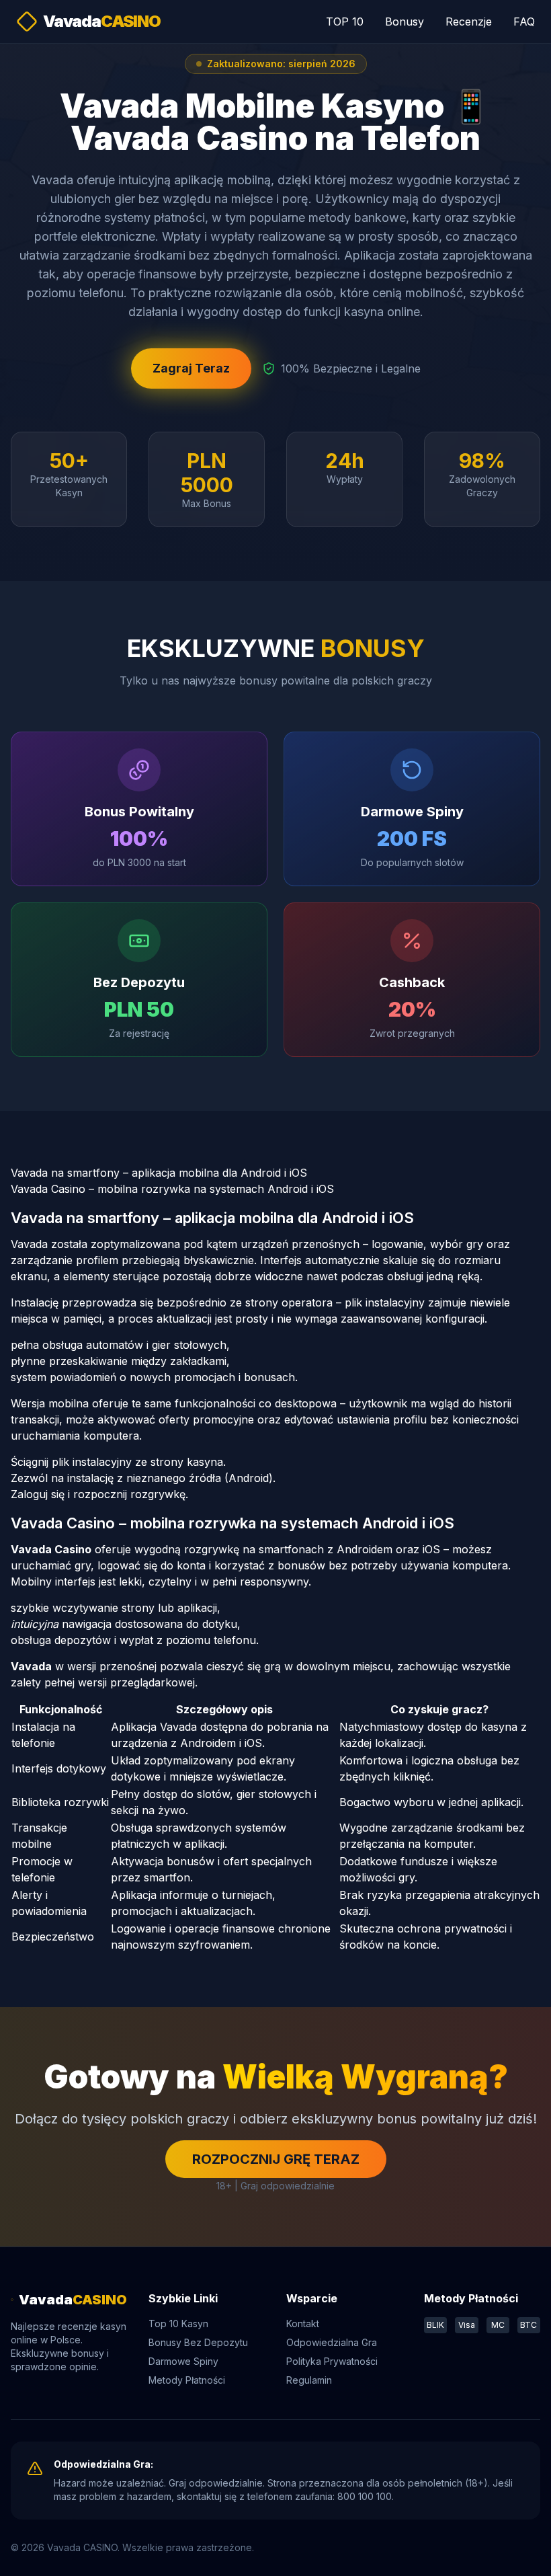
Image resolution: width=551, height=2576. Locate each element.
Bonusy (405, 22)
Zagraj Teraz (191, 368)
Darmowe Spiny (183, 2361)
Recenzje (469, 22)
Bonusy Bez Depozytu (198, 2342)
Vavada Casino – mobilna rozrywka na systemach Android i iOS (172, 1189)
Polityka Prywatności (332, 2361)
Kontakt (303, 2324)
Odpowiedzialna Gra (332, 2342)
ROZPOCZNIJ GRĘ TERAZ (276, 2159)
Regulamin (309, 2380)
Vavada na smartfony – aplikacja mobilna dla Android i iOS (159, 1173)
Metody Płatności (187, 2380)
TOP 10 (345, 22)
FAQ (524, 22)
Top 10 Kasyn (178, 2324)
